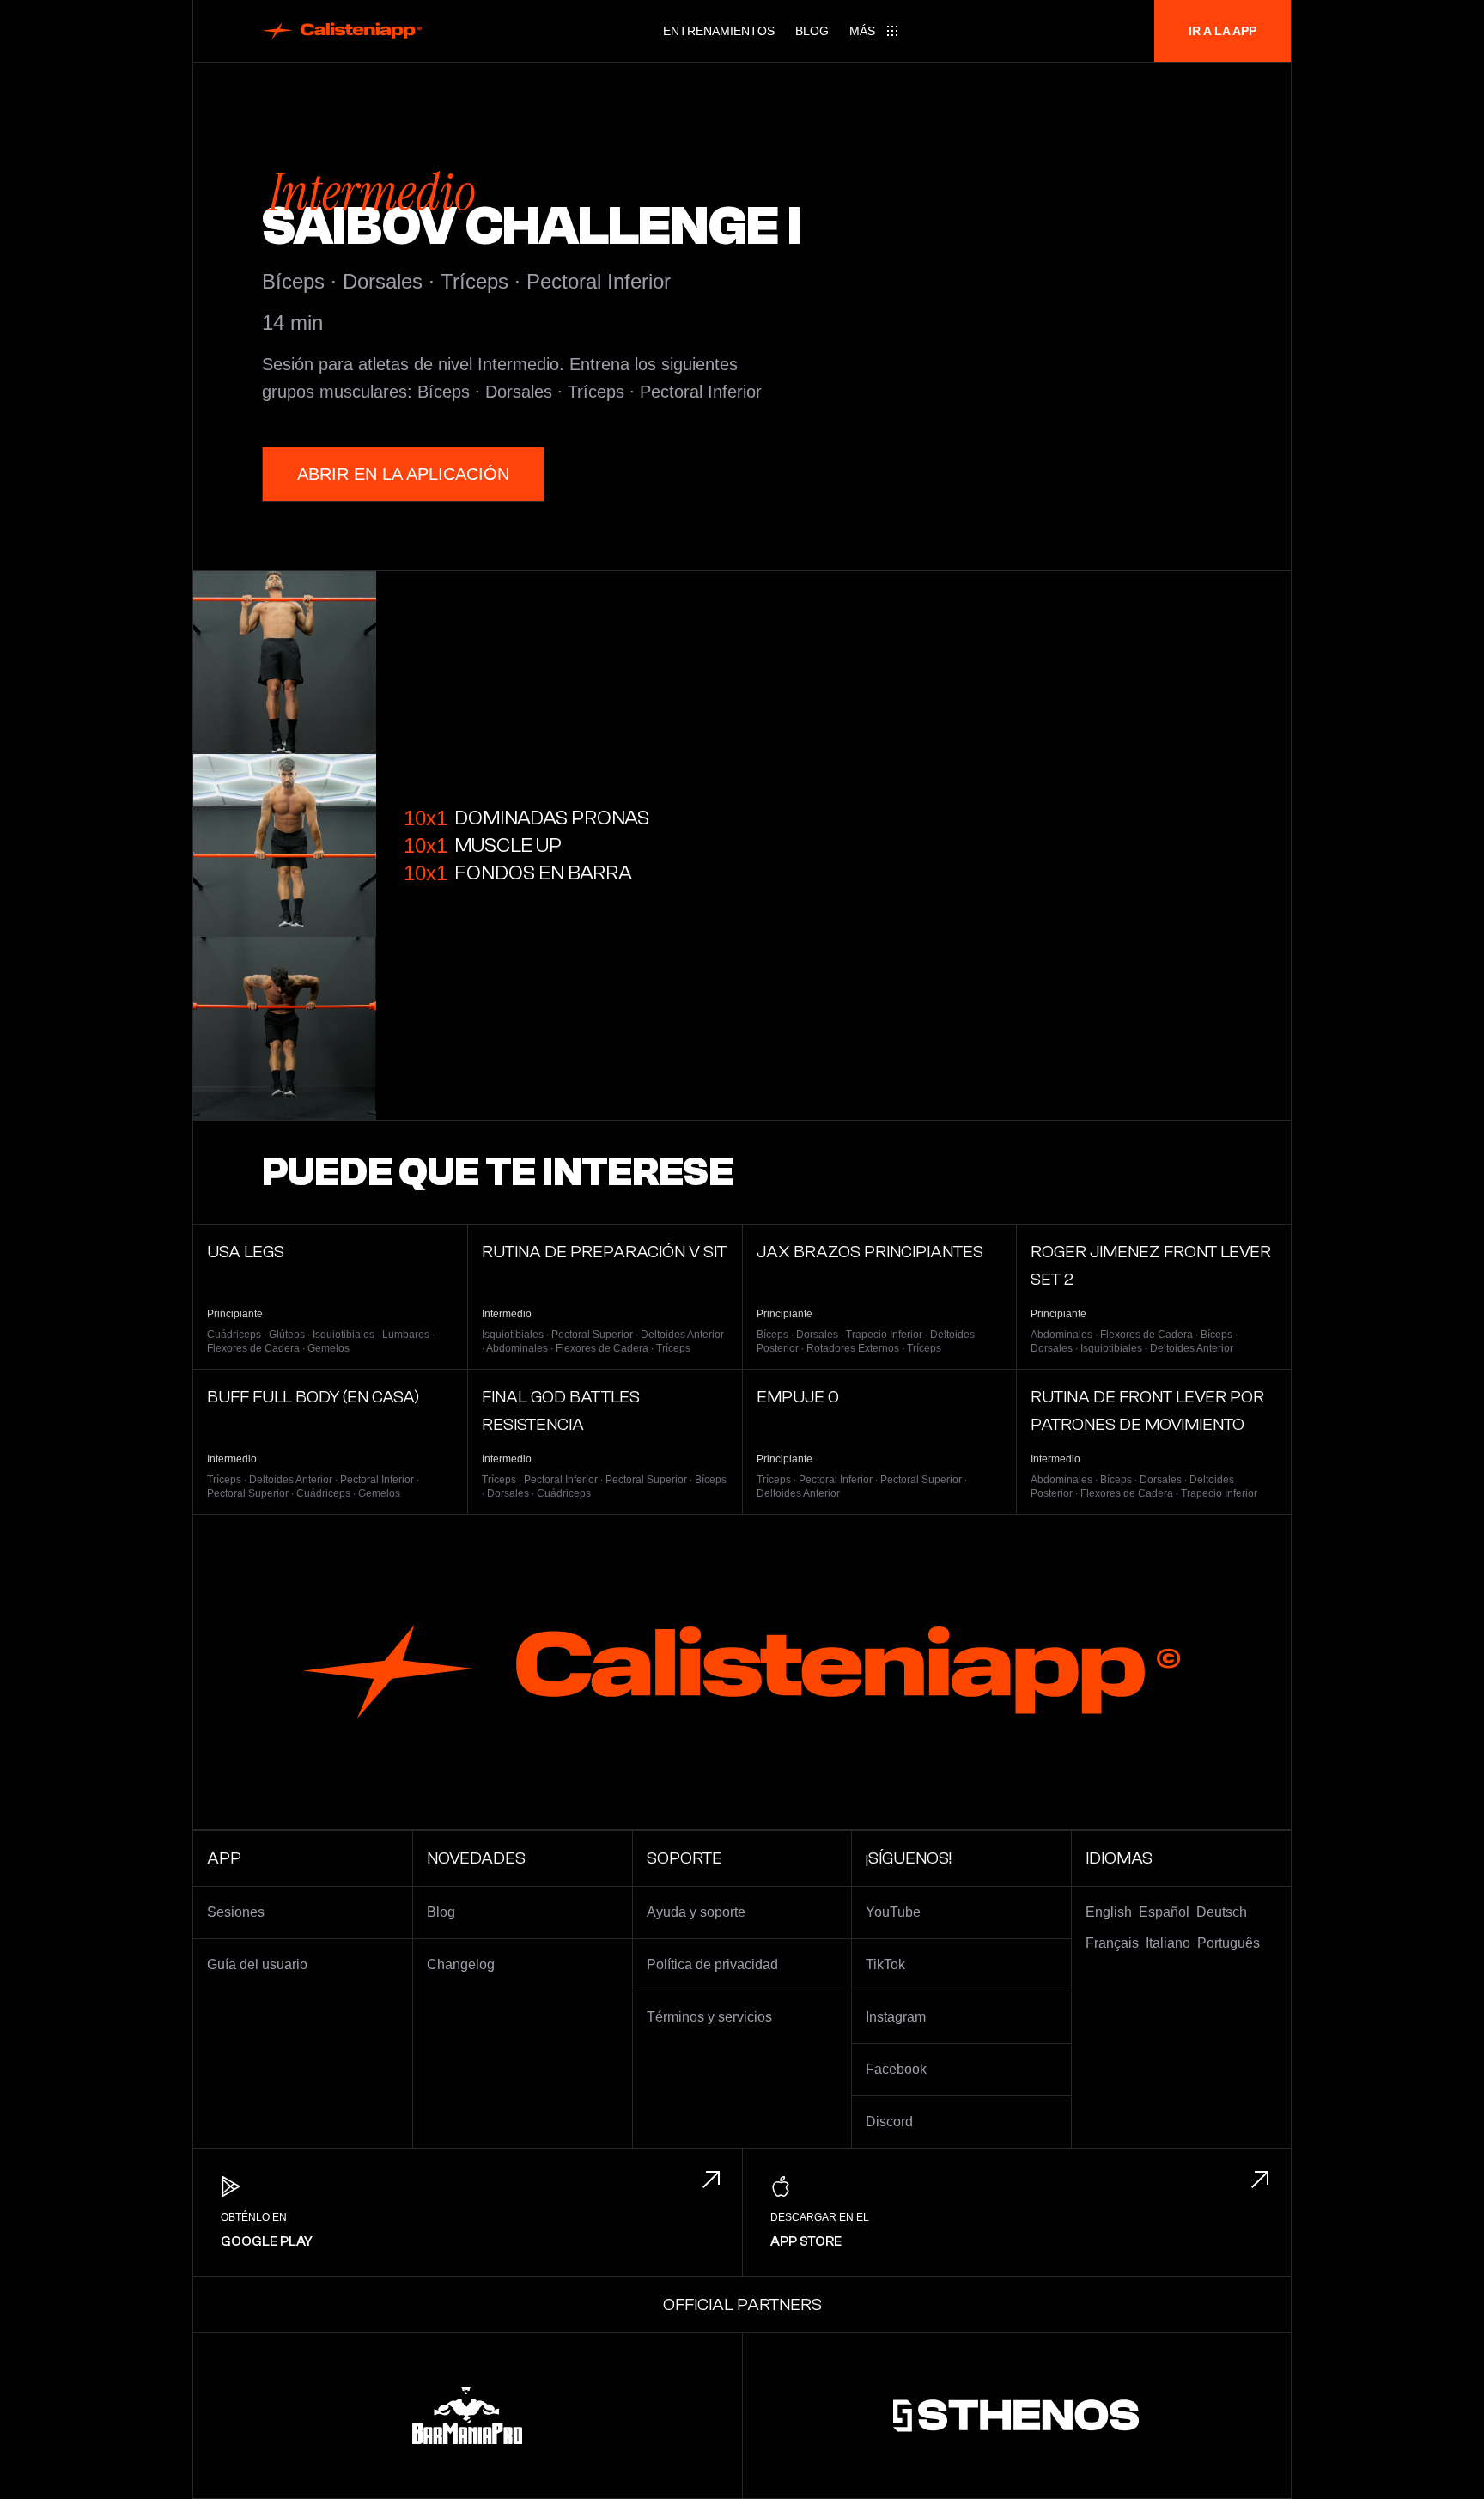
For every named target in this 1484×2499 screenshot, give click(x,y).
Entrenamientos (719, 31)
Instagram (896, 2017)
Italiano (1168, 1943)
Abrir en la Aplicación (403, 474)
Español (1164, 1912)
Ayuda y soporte (696, 1912)
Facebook (896, 2069)
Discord (889, 2122)
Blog (812, 31)
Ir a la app (1222, 31)
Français (1112, 1943)
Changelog (461, 1964)
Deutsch (1222, 1912)
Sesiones (236, 1912)
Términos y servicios (709, 2017)
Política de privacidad (712, 1964)
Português (1229, 1943)
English (1109, 1912)
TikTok (885, 1964)
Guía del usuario (257, 1964)
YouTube (893, 1912)
